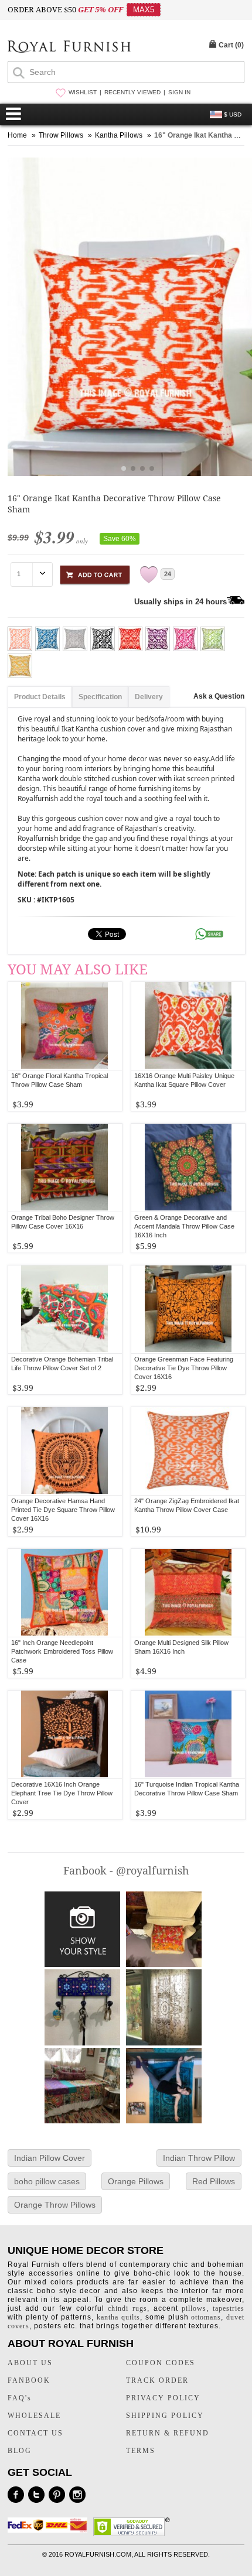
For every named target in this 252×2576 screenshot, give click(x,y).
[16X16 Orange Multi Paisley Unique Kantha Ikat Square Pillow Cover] (188, 1026)
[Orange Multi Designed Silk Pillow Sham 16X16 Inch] (188, 1593)
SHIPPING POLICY (165, 2416)
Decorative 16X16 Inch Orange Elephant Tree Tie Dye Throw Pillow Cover (62, 1793)
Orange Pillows (136, 2181)
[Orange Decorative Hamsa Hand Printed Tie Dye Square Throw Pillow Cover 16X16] (65, 1451)
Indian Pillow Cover (50, 2158)
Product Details (40, 697)
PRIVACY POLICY (163, 2398)
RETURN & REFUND (168, 2433)
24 (168, 574)
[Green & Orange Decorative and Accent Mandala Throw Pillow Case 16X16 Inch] (188, 1168)
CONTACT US (35, 2433)
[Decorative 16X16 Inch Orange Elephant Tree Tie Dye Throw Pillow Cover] (65, 1735)
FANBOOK (29, 2380)
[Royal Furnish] (69, 48)
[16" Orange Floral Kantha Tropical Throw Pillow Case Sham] (65, 1026)
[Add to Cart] (95, 573)
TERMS (141, 2451)
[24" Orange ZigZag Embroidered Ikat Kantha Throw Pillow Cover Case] (188, 1451)
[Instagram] (77, 2495)
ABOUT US (30, 2363)
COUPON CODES (161, 2363)
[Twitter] (36, 2495)
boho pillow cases (47, 2181)
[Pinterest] (57, 2495)
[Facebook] (16, 2495)
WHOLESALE (34, 2416)
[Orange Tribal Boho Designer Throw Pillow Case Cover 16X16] (65, 1168)
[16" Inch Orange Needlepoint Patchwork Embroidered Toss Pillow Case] (65, 1593)
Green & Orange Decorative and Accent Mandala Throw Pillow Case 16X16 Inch (184, 1226)
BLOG (20, 2451)
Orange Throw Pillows (55, 2205)
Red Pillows (214, 2181)
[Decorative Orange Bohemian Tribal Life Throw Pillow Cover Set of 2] (65, 1309)
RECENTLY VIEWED (132, 92)
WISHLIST (83, 92)
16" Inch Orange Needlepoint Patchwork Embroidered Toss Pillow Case (62, 1651)
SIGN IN (179, 92)
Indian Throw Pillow (199, 2158)
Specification (100, 697)
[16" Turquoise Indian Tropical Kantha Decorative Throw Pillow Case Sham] (188, 1735)
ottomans (206, 2317)
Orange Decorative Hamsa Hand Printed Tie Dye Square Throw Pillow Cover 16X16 (63, 1510)
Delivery (149, 697)
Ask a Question (219, 696)
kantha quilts (118, 2317)
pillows (194, 2308)
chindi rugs (127, 2308)
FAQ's (20, 2398)
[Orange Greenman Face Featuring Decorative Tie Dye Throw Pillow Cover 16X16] (188, 1309)
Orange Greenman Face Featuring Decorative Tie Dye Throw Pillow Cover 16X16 (184, 1368)
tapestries (229, 2308)
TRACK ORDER (157, 2380)
